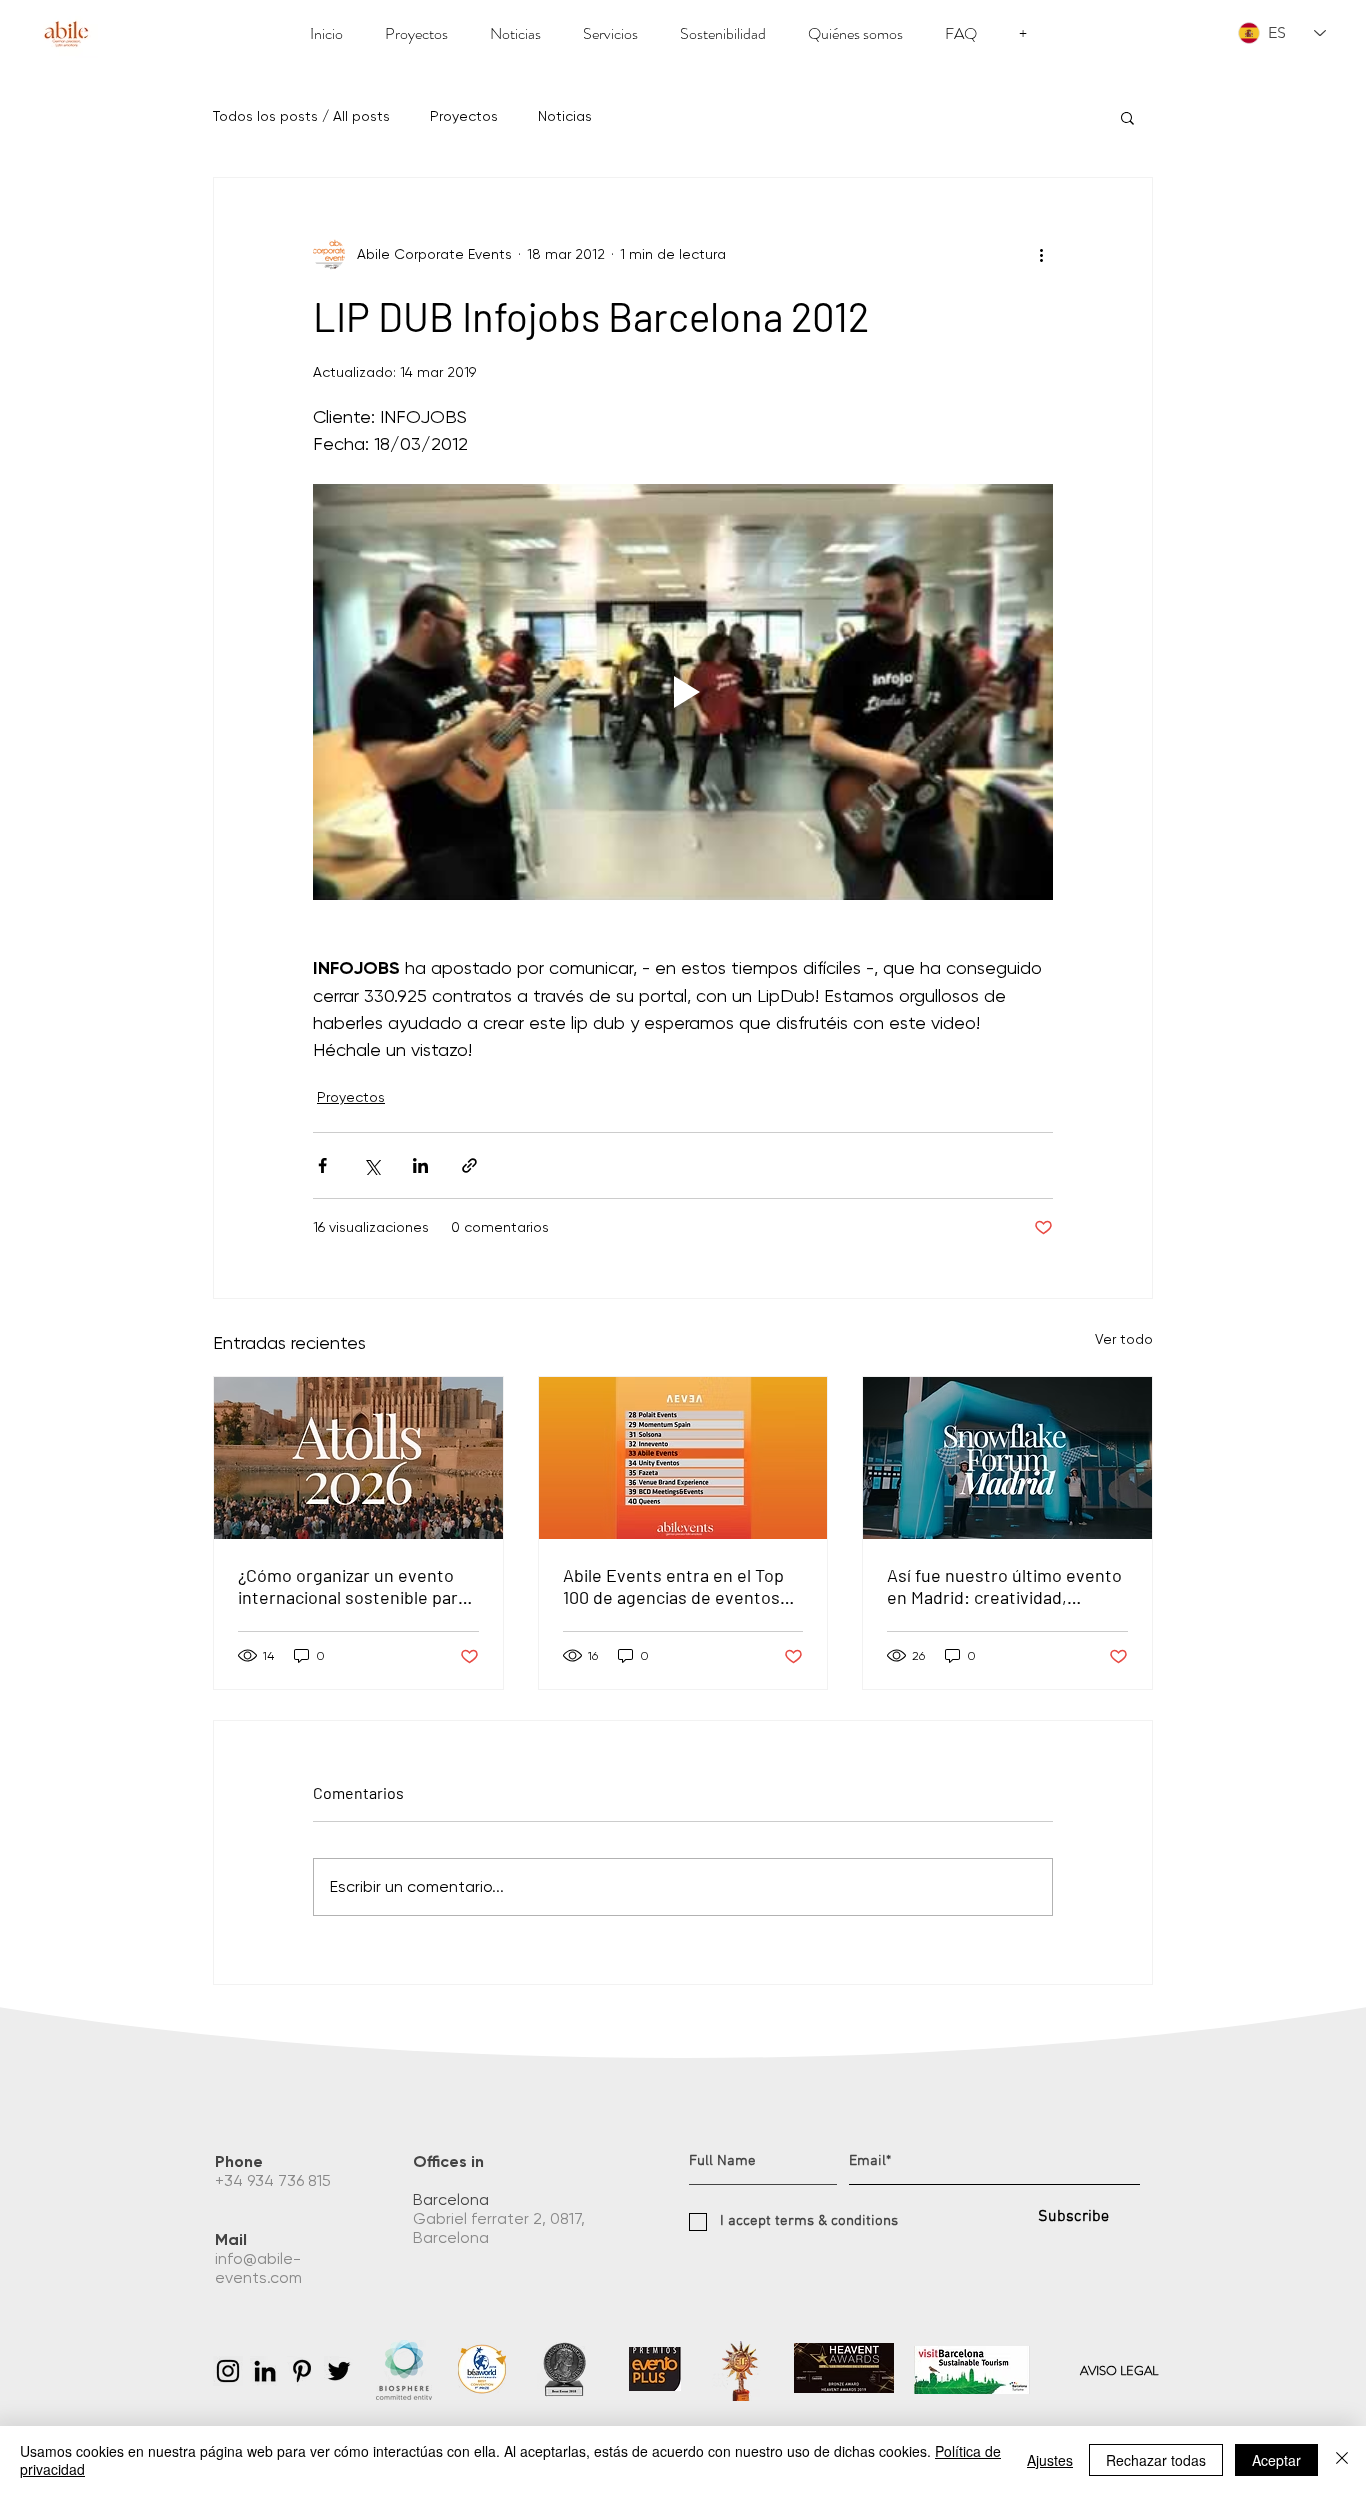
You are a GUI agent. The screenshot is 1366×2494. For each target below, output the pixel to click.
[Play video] (683, 692)
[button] (1127, 117)
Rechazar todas (1156, 2460)
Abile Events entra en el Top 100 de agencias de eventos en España (673, 1586)
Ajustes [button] (1050, 2460)
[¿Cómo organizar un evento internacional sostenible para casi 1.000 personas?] (358, 1458)
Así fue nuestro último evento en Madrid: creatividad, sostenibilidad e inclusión (1004, 1586)
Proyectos (464, 116)
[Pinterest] (302, 2371)
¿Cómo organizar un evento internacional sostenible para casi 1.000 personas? (352, 1586)
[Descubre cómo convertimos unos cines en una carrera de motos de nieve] (1007, 1458)
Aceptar (1276, 2460)
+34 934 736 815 (275, 2180)
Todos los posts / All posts (301, 116)
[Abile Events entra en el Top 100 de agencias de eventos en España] (683, 1458)
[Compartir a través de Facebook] (322, 1165)
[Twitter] (339, 2371)
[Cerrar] (1342, 2460)
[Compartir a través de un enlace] (469, 1165)
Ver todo (1124, 1339)
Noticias (565, 116)
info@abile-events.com (260, 2268)
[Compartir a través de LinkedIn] (420, 1165)
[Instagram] (228, 2371)
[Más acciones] (1041, 254)
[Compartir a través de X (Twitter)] (371, 1165)
